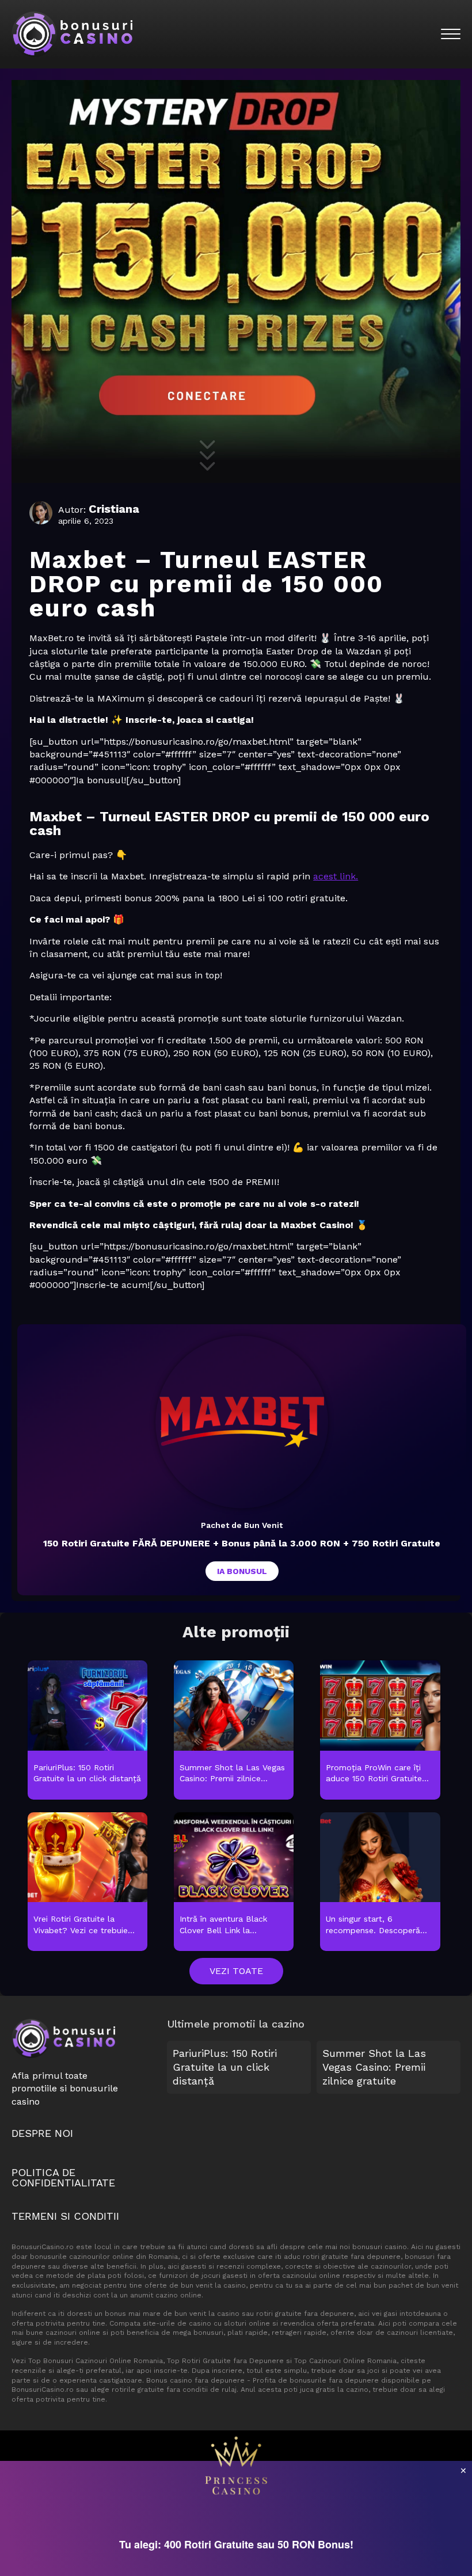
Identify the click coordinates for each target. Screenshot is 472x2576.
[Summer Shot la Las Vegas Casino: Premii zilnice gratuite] (234, 1731)
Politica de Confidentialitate (63, 2177)
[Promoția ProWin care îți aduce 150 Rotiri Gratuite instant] (380, 1731)
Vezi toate (236, 1971)
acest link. (336, 876)
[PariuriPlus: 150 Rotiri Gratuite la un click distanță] (88, 1731)
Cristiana (114, 509)
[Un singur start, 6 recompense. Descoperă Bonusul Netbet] (380, 1883)
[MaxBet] (242, 1422)
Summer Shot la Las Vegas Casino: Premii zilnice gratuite (374, 2067)
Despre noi (42, 2133)
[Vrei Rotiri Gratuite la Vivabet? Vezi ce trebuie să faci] (88, 1883)
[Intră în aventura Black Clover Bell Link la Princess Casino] (234, 1883)
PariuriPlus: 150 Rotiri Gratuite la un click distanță (225, 2067)
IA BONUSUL (242, 1571)
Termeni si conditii (65, 2216)
